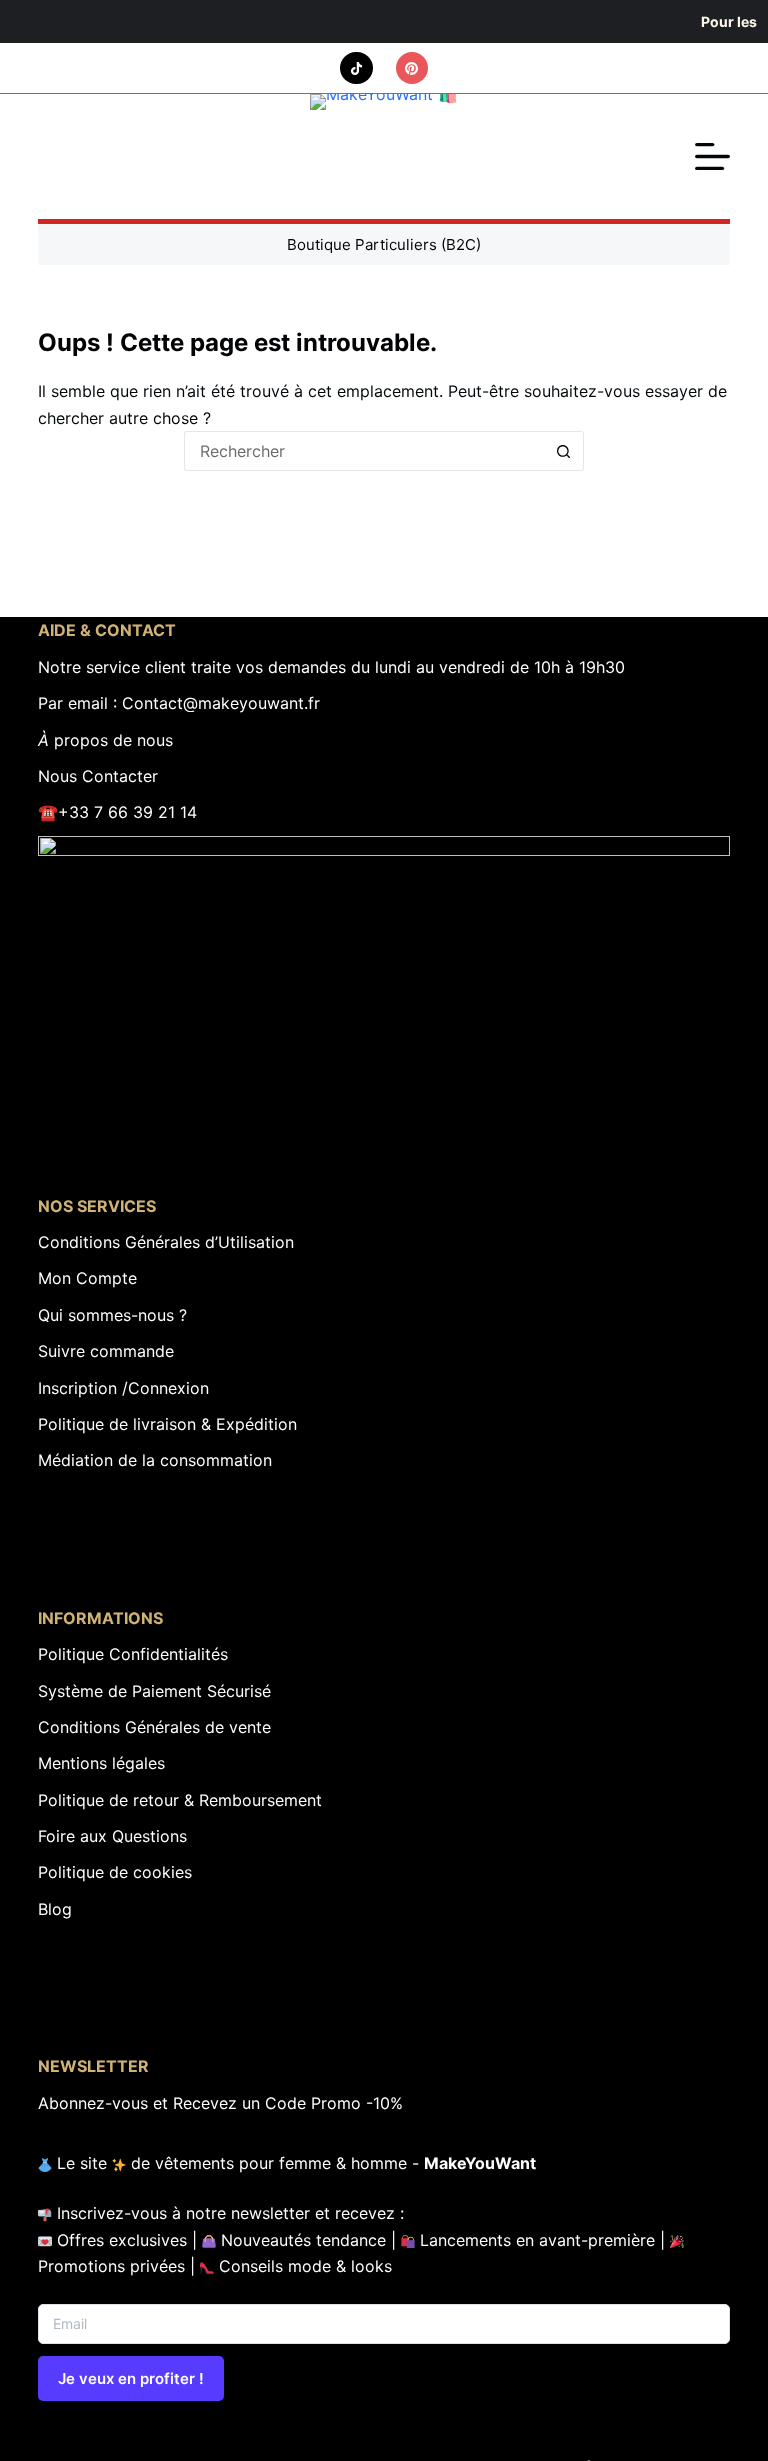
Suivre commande (106, 1351)
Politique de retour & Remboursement (180, 1800)
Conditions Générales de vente (154, 1727)
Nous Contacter (98, 776)
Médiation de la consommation (155, 1460)
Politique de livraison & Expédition (167, 1424)
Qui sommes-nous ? (112, 1315)
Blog (55, 1909)
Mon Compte (87, 1278)
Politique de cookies (115, 1872)
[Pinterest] (412, 68)
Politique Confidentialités (133, 1654)
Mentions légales (101, 1763)
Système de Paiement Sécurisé (154, 1691)
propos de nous (105, 740)
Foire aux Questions (112, 1836)
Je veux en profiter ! (131, 2378)
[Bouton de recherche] (564, 451)
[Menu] (712, 156)
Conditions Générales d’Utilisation (166, 1242)
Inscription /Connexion (123, 1388)
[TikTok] (356, 68)
